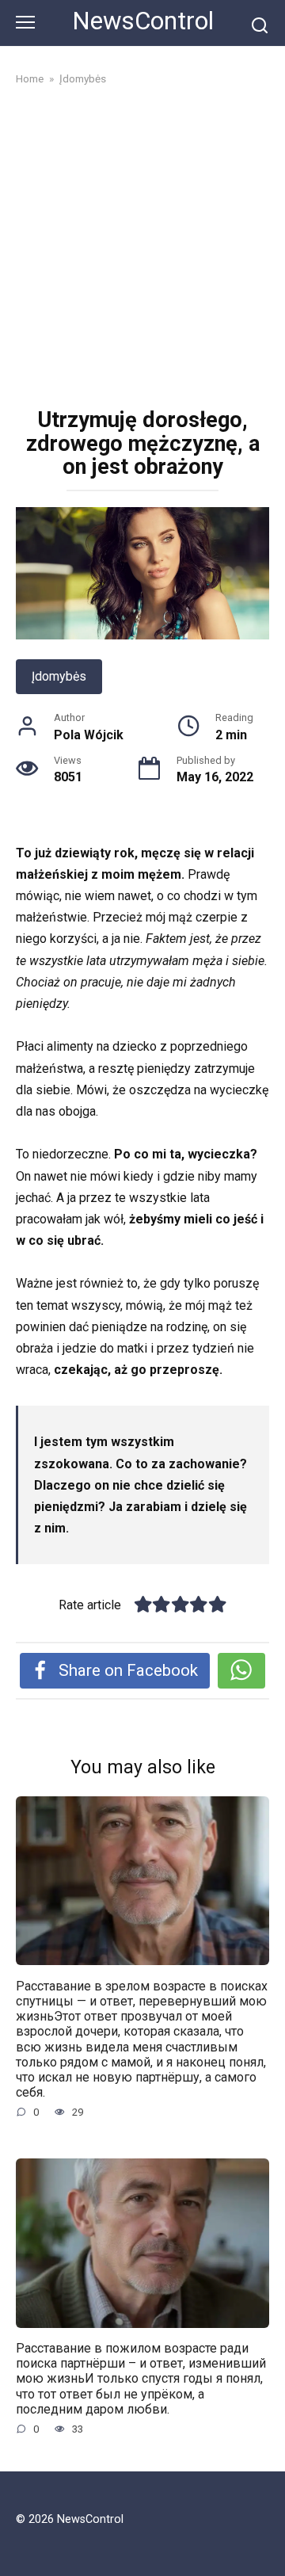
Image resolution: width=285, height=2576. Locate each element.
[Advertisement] (142, 249)
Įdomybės (59, 676)
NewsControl (143, 21)
